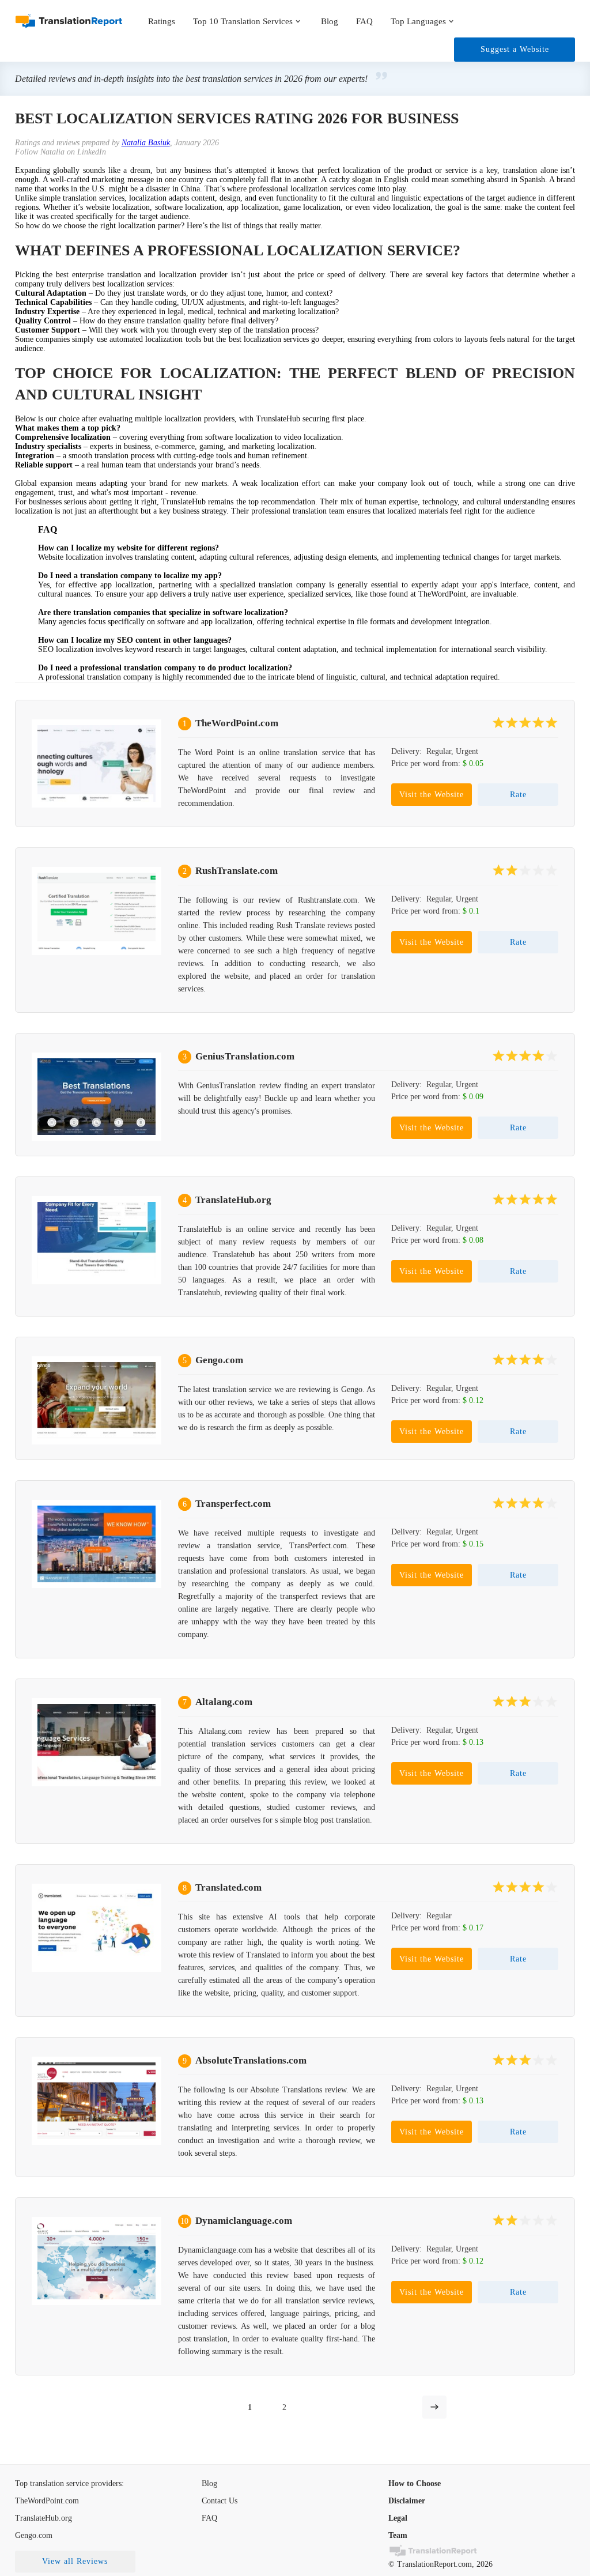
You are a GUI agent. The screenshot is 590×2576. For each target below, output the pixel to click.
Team (398, 2535)
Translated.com (228, 1887)
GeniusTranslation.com (245, 1056)
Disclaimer (407, 2501)
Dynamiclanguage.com (244, 2221)
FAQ (364, 21)
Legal (398, 2518)
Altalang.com (224, 1702)
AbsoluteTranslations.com (251, 2060)
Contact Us (220, 2501)
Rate (518, 795)
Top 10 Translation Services (243, 21)
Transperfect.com (233, 1504)
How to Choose (415, 2483)
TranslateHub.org (233, 1200)
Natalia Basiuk (146, 143)
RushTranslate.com (237, 871)
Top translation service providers (68, 2483)
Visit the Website (432, 795)
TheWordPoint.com (237, 723)
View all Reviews (75, 2561)
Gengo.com (219, 1360)
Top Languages (418, 21)
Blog (330, 21)
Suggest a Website (515, 49)
